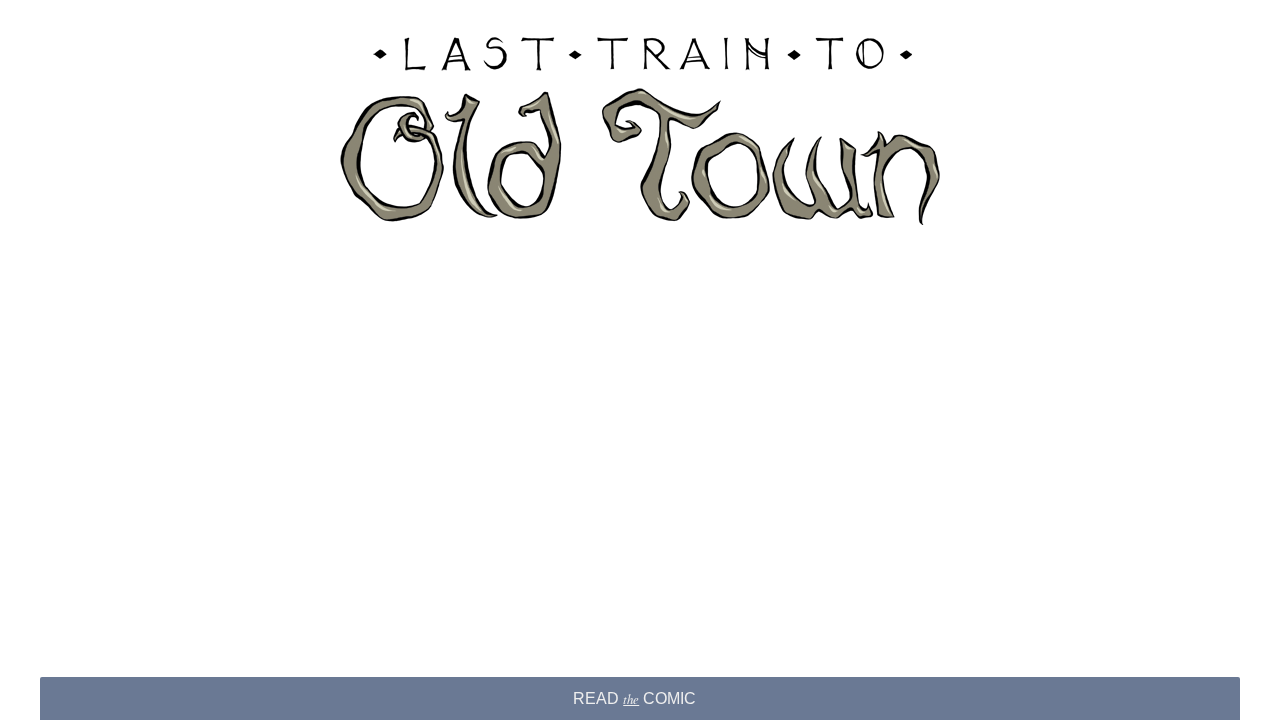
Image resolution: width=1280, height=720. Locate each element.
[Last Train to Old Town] (640, 130)
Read (634, 698)
